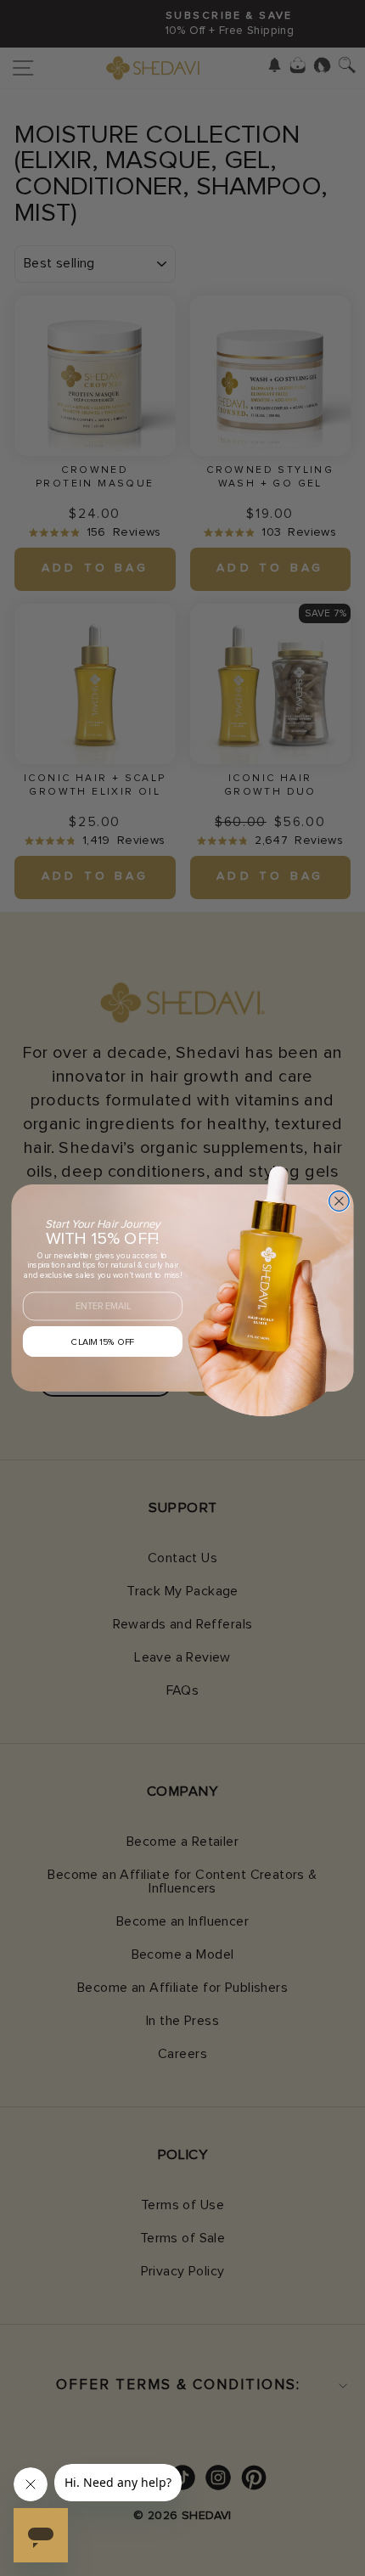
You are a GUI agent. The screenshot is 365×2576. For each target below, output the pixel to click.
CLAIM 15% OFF (102, 1342)
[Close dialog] (340, 1201)
